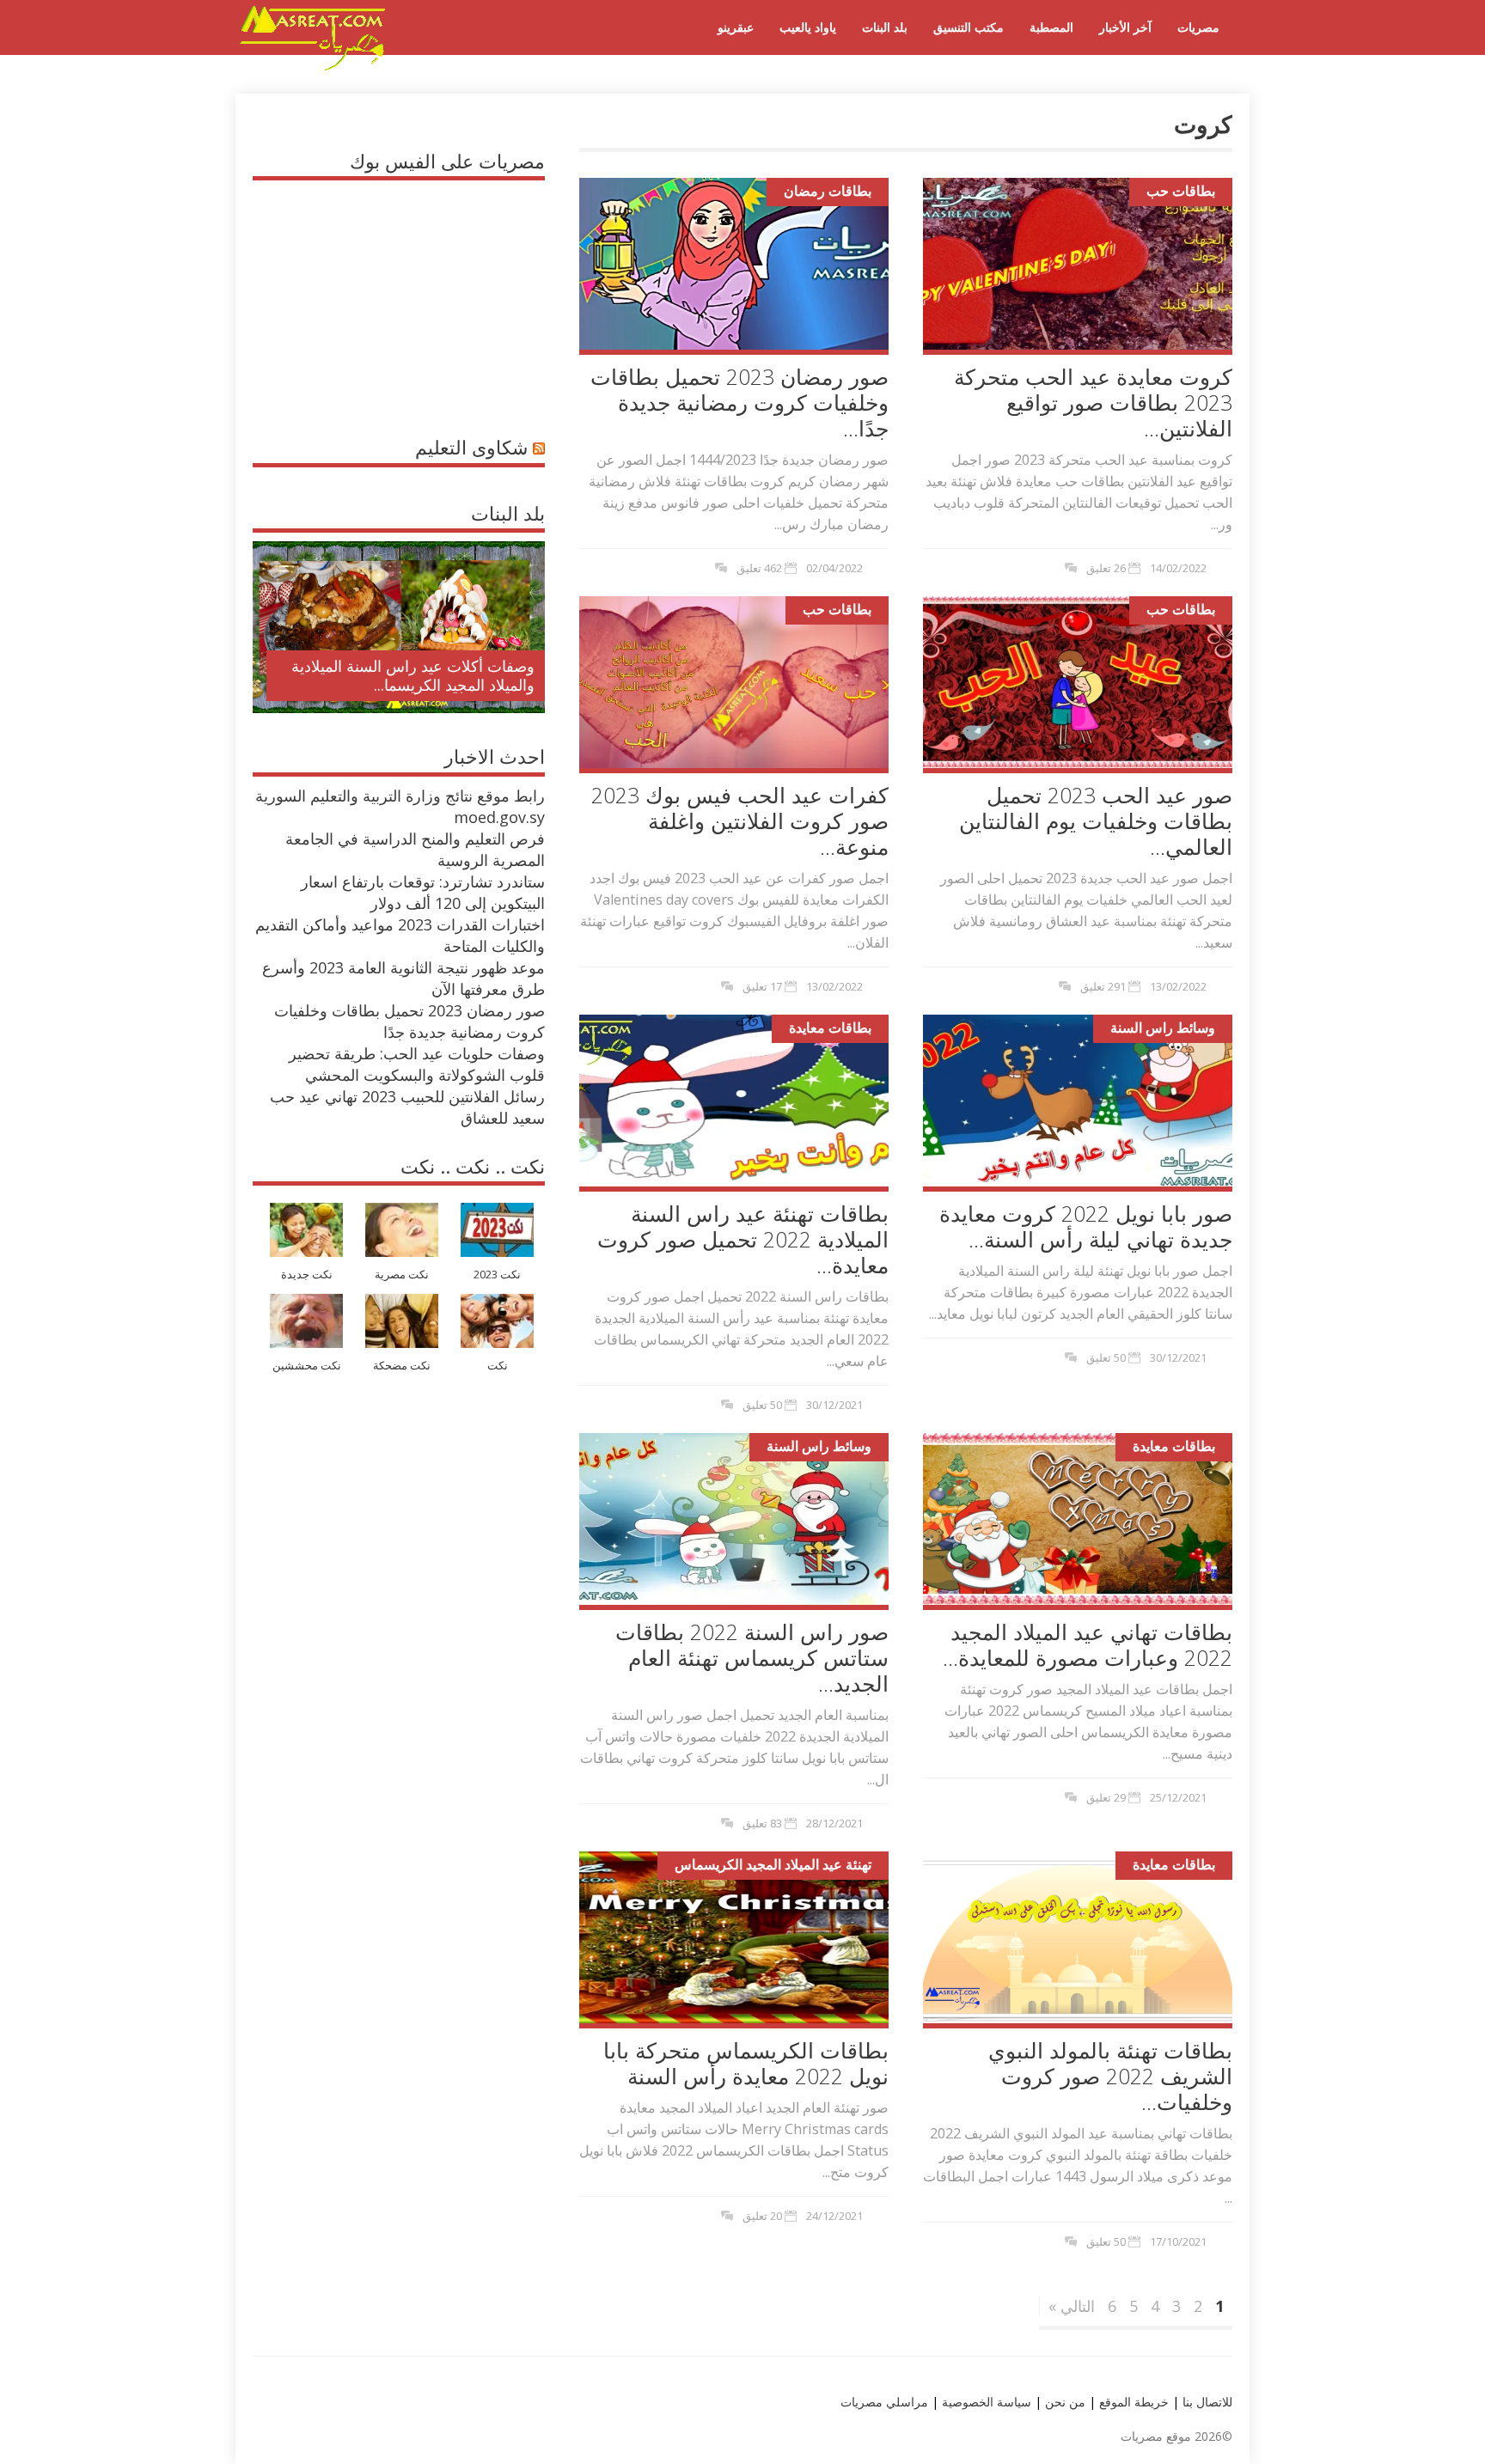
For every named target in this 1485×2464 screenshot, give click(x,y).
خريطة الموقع (1132, 2402)
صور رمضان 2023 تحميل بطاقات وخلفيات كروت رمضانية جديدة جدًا (409, 1021)
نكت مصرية (402, 1275)
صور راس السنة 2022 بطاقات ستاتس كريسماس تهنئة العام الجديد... (752, 1657)
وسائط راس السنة (1163, 1028)
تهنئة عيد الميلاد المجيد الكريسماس (773, 1864)
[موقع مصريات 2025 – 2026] (313, 67)
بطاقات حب (1181, 191)
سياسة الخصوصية (985, 2402)
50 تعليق (762, 1405)
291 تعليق (1103, 986)
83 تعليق (762, 1823)
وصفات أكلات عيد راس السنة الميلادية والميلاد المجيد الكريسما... (413, 675)
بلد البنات (885, 27)
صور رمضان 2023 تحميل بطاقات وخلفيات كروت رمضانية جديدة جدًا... (739, 402)
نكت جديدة (307, 1275)
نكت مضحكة (402, 1366)
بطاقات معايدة (830, 1028)
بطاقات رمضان (828, 191)
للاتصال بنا (1207, 2402)
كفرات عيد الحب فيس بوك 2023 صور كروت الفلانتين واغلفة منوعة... (740, 820)
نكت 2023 (497, 1275)
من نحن (1063, 2402)
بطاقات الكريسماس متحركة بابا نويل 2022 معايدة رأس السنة (746, 2063)
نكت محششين (307, 1366)
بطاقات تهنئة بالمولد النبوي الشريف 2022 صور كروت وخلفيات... (1110, 2076)
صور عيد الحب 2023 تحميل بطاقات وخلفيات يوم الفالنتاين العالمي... (1096, 820)
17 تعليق (762, 986)
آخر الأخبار (1125, 27)
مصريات (1198, 27)
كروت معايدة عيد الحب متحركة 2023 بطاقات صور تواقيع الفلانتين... (1093, 402)
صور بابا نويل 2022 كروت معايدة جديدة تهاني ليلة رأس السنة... (1086, 1226)
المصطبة (1051, 27)
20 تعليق (762, 2216)
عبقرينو (736, 27)
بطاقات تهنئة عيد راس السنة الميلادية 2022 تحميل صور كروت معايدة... (743, 1239)
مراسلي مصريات (884, 2402)
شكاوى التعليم (471, 447)
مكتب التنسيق (969, 27)
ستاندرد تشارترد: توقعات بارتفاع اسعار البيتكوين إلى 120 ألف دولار (423, 892)
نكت (498, 1366)
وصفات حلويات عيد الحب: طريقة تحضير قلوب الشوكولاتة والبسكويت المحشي (417, 1064)
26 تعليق (1106, 568)
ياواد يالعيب (808, 27)
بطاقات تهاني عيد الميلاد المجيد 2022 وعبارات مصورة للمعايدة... (1088, 1644)
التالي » (1072, 2306)
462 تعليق (759, 568)
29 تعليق (1106, 1797)
